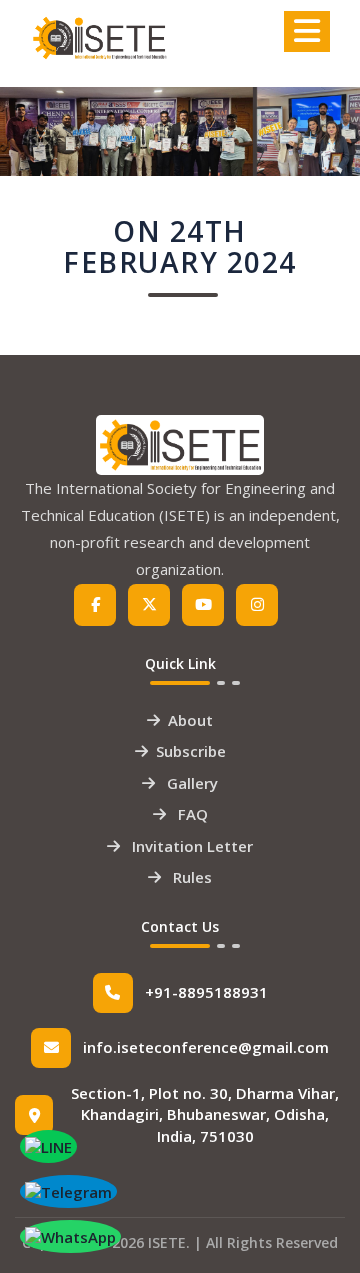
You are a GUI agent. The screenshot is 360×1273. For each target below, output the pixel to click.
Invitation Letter (190, 846)
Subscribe (191, 751)
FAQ (191, 814)
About (190, 720)
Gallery (190, 783)
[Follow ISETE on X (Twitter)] (149, 605)
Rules (190, 877)
